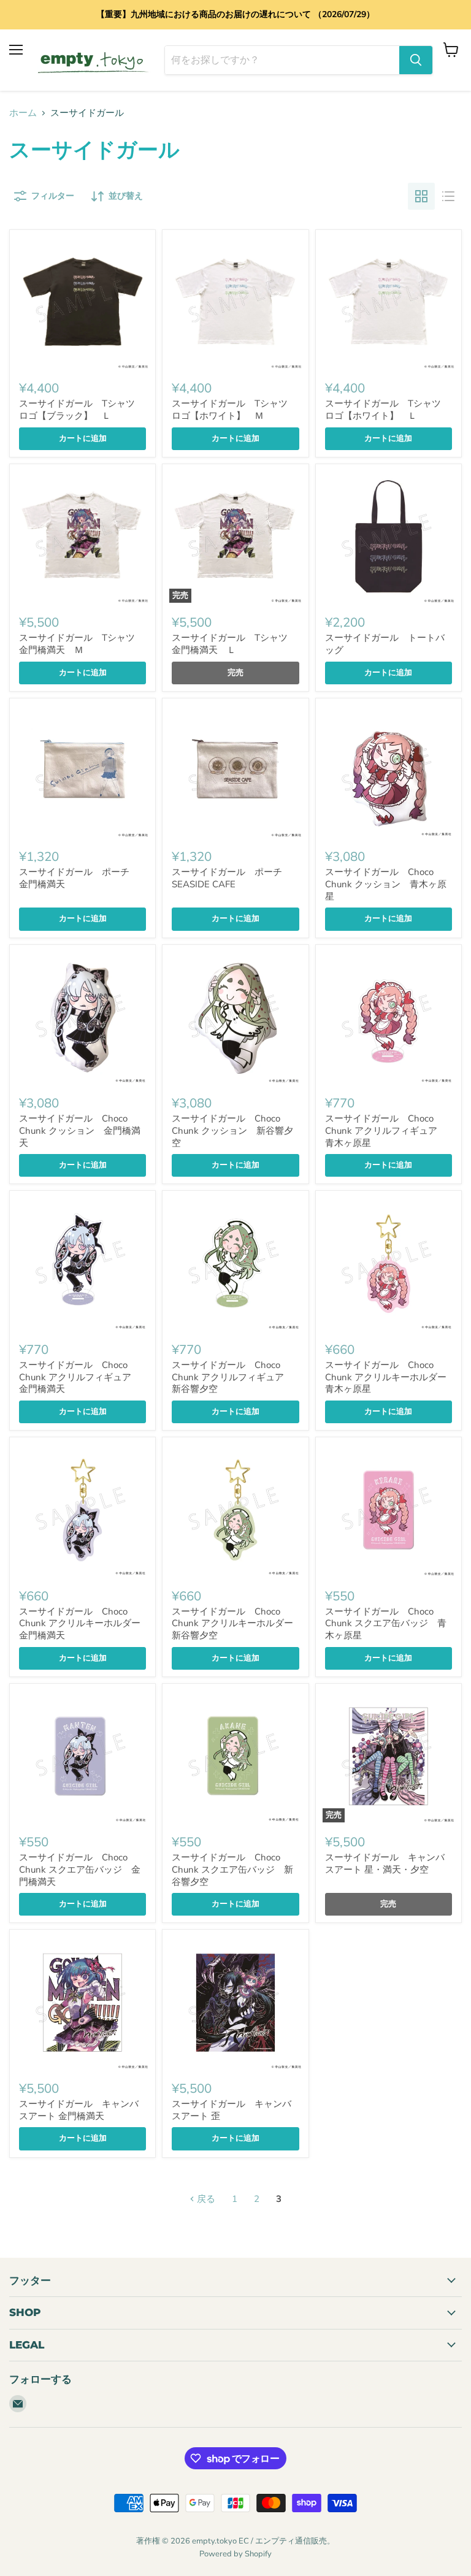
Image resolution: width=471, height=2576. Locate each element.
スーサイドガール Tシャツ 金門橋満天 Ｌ (234, 644)
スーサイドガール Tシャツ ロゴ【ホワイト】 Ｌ (388, 410)
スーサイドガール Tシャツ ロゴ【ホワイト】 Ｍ (234, 410)
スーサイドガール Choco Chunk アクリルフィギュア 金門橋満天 (80, 1377)
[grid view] (421, 196)
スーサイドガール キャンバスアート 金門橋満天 (79, 2110)
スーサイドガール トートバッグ (385, 644)
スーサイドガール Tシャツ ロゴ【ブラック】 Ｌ (82, 410)
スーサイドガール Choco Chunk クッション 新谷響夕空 (232, 1130)
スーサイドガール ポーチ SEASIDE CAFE (232, 878)
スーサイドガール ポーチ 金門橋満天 (79, 878)
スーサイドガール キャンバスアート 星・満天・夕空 (385, 1863)
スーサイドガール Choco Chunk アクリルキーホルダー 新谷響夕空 (237, 1623)
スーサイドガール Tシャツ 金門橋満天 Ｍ (82, 644)
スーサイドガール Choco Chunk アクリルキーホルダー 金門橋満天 (84, 1623)
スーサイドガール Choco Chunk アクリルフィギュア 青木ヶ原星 (386, 1130)
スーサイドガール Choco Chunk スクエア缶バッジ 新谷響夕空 (232, 1869)
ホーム (23, 113)
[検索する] (416, 60)
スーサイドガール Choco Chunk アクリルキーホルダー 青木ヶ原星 (390, 1377)
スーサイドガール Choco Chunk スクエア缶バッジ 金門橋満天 (80, 1869)
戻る (205, 2199)
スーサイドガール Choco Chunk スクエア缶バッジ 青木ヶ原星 (386, 1623)
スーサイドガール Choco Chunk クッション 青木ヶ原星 (386, 884)
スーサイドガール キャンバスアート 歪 (232, 2110)
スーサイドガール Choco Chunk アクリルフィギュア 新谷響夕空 (232, 1377)
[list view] (448, 196)
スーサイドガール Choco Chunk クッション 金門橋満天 (80, 1130)
